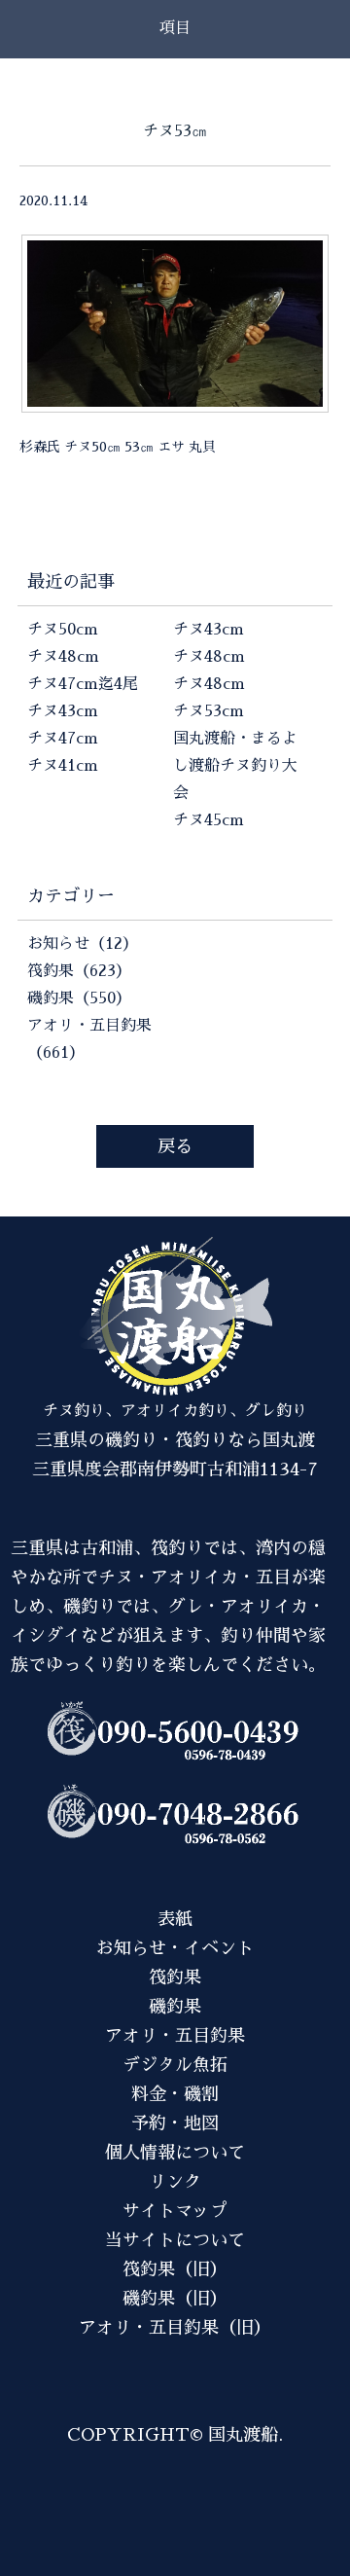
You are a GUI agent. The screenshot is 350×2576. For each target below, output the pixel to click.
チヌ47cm (63, 739)
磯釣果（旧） (175, 2299)
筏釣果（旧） (175, 2269)
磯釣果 (175, 2007)
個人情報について (175, 2153)
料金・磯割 (175, 2094)
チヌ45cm (209, 820)
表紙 (175, 1919)
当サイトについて (175, 2240)
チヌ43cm (63, 711)
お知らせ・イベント (175, 1948)
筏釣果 (175, 1977)
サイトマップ (175, 2211)
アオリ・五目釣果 (175, 2036)
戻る (175, 1146)
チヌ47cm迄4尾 (83, 684)
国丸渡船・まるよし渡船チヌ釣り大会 (235, 766)
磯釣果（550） (79, 998)
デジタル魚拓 (175, 2065)
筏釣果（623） (79, 971)
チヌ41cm (63, 766)
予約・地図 (175, 2123)
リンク (175, 2182)
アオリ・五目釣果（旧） (175, 2328)
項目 (175, 28)
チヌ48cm (63, 657)
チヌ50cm (63, 630)
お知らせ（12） (83, 944)
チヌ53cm (209, 711)
